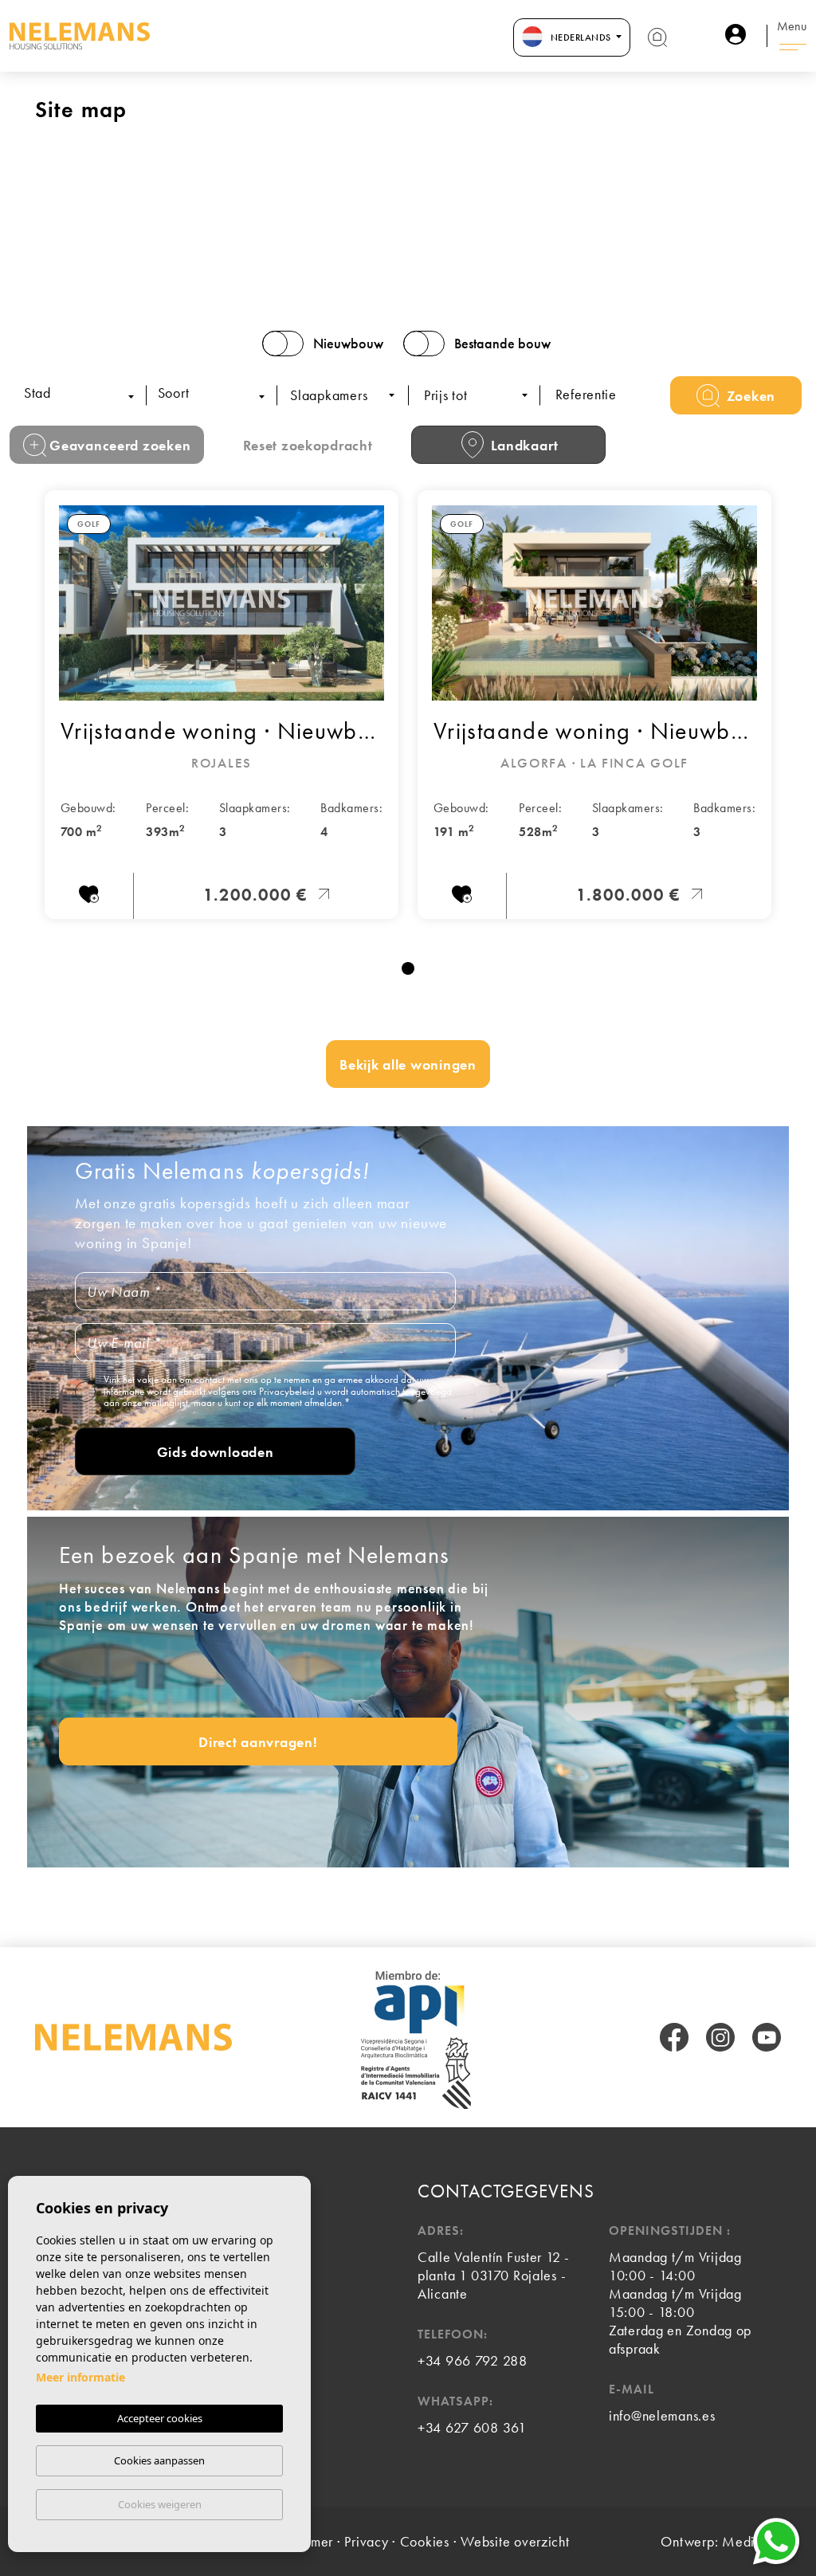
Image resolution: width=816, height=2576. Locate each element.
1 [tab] (408, 968)
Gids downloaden (216, 1452)
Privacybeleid (288, 1391)
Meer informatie (80, 2377)
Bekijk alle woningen (408, 1064)
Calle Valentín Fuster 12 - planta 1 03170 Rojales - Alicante (494, 2275)
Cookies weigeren (160, 2504)
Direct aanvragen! (258, 1742)
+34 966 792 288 (473, 2360)
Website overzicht (515, 2541)
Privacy (366, 2541)
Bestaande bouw (502, 344)
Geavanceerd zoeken (119, 445)
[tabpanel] (222, 705)
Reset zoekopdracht (308, 445)
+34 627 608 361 (472, 2427)
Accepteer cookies (160, 2418)
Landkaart (523, 445)
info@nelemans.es (662, 2415)
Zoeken (749, 396)
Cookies (425, 2541)
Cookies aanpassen (159, 2460)
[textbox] (86, 394)
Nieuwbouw (348, 344)
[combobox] (82, 395)
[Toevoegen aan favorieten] (89, 897)
